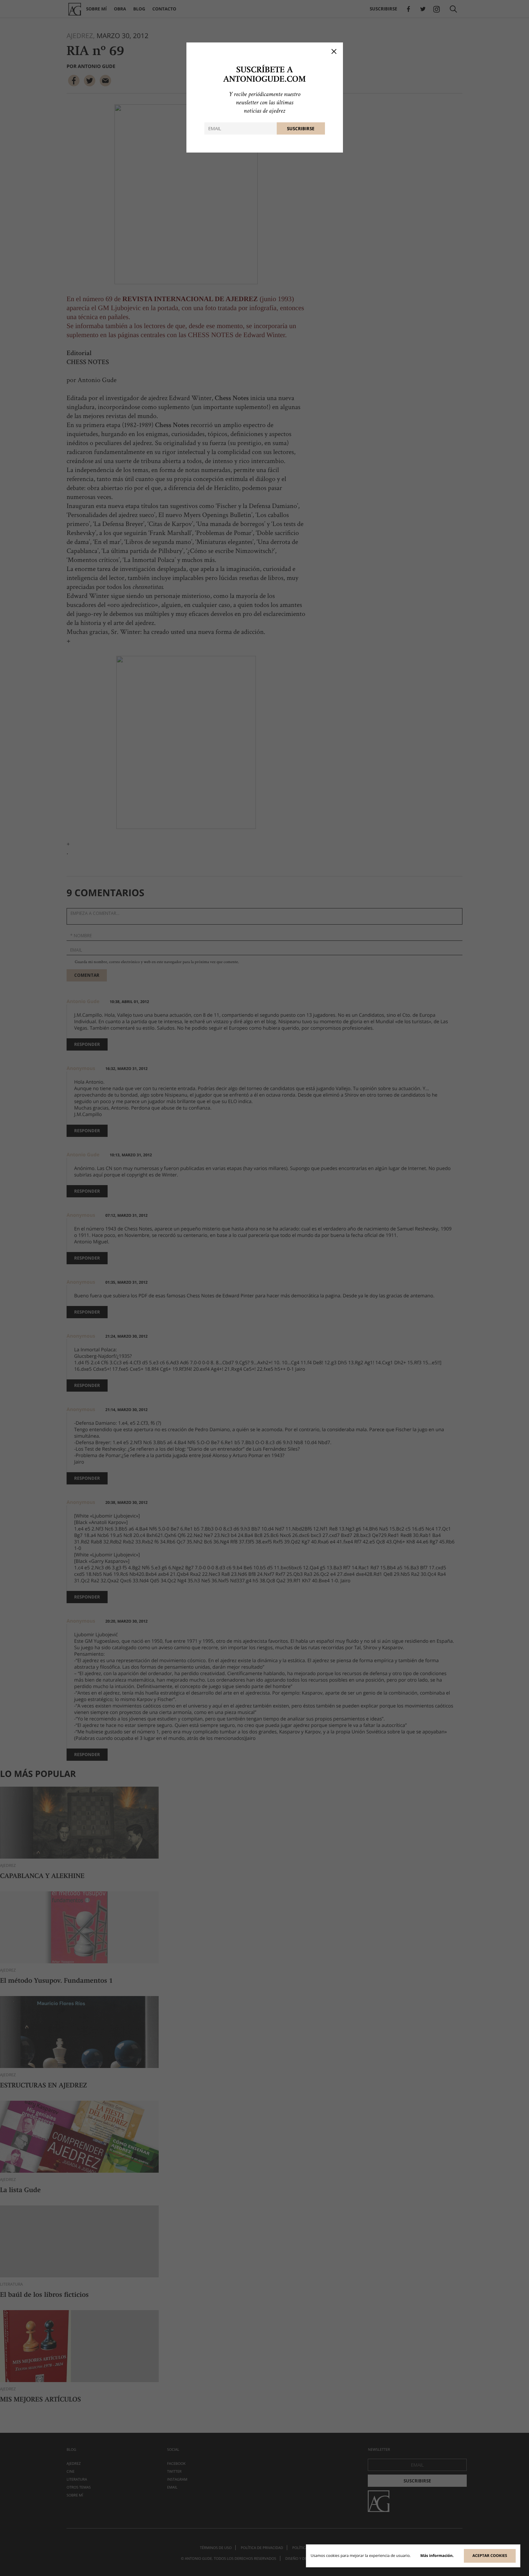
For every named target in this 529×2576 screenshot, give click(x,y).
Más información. (437, 2556)
